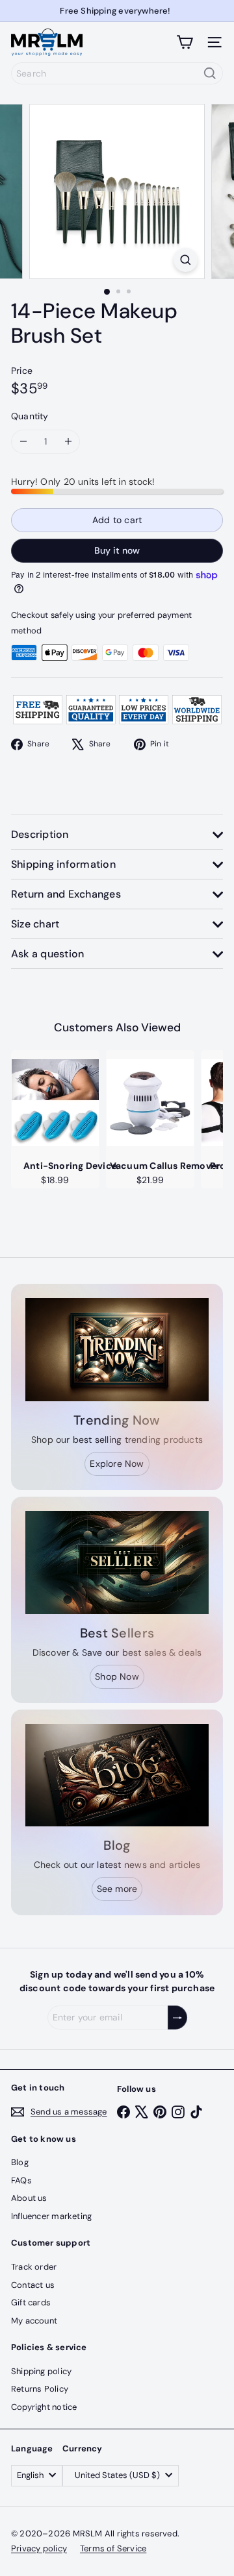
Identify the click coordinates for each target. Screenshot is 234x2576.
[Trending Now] (117, 1350)
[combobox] (117, 73)
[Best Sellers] (117, 1563)
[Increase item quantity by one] (68, 442)
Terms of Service (113, 2548)
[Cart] (185, 42)
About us (29, 2198)
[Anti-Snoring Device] (55, 1103)
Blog (20, 2162)
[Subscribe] (177, 2018)
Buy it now (117, 550)
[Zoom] (186, 260)
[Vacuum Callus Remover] (150, 1103)
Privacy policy (39, 2548)
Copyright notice (44, 2407)
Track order (34, 2267)
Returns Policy (40, 2389)
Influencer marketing (51, 2216)
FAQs (21, 2180)
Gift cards (31, 2302)
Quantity (30, 416)
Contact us (33, 2285)
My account (34, 2321)
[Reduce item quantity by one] (23, 442)
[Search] (210, 73)
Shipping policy (41, 2371)
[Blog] (117, 1775)
